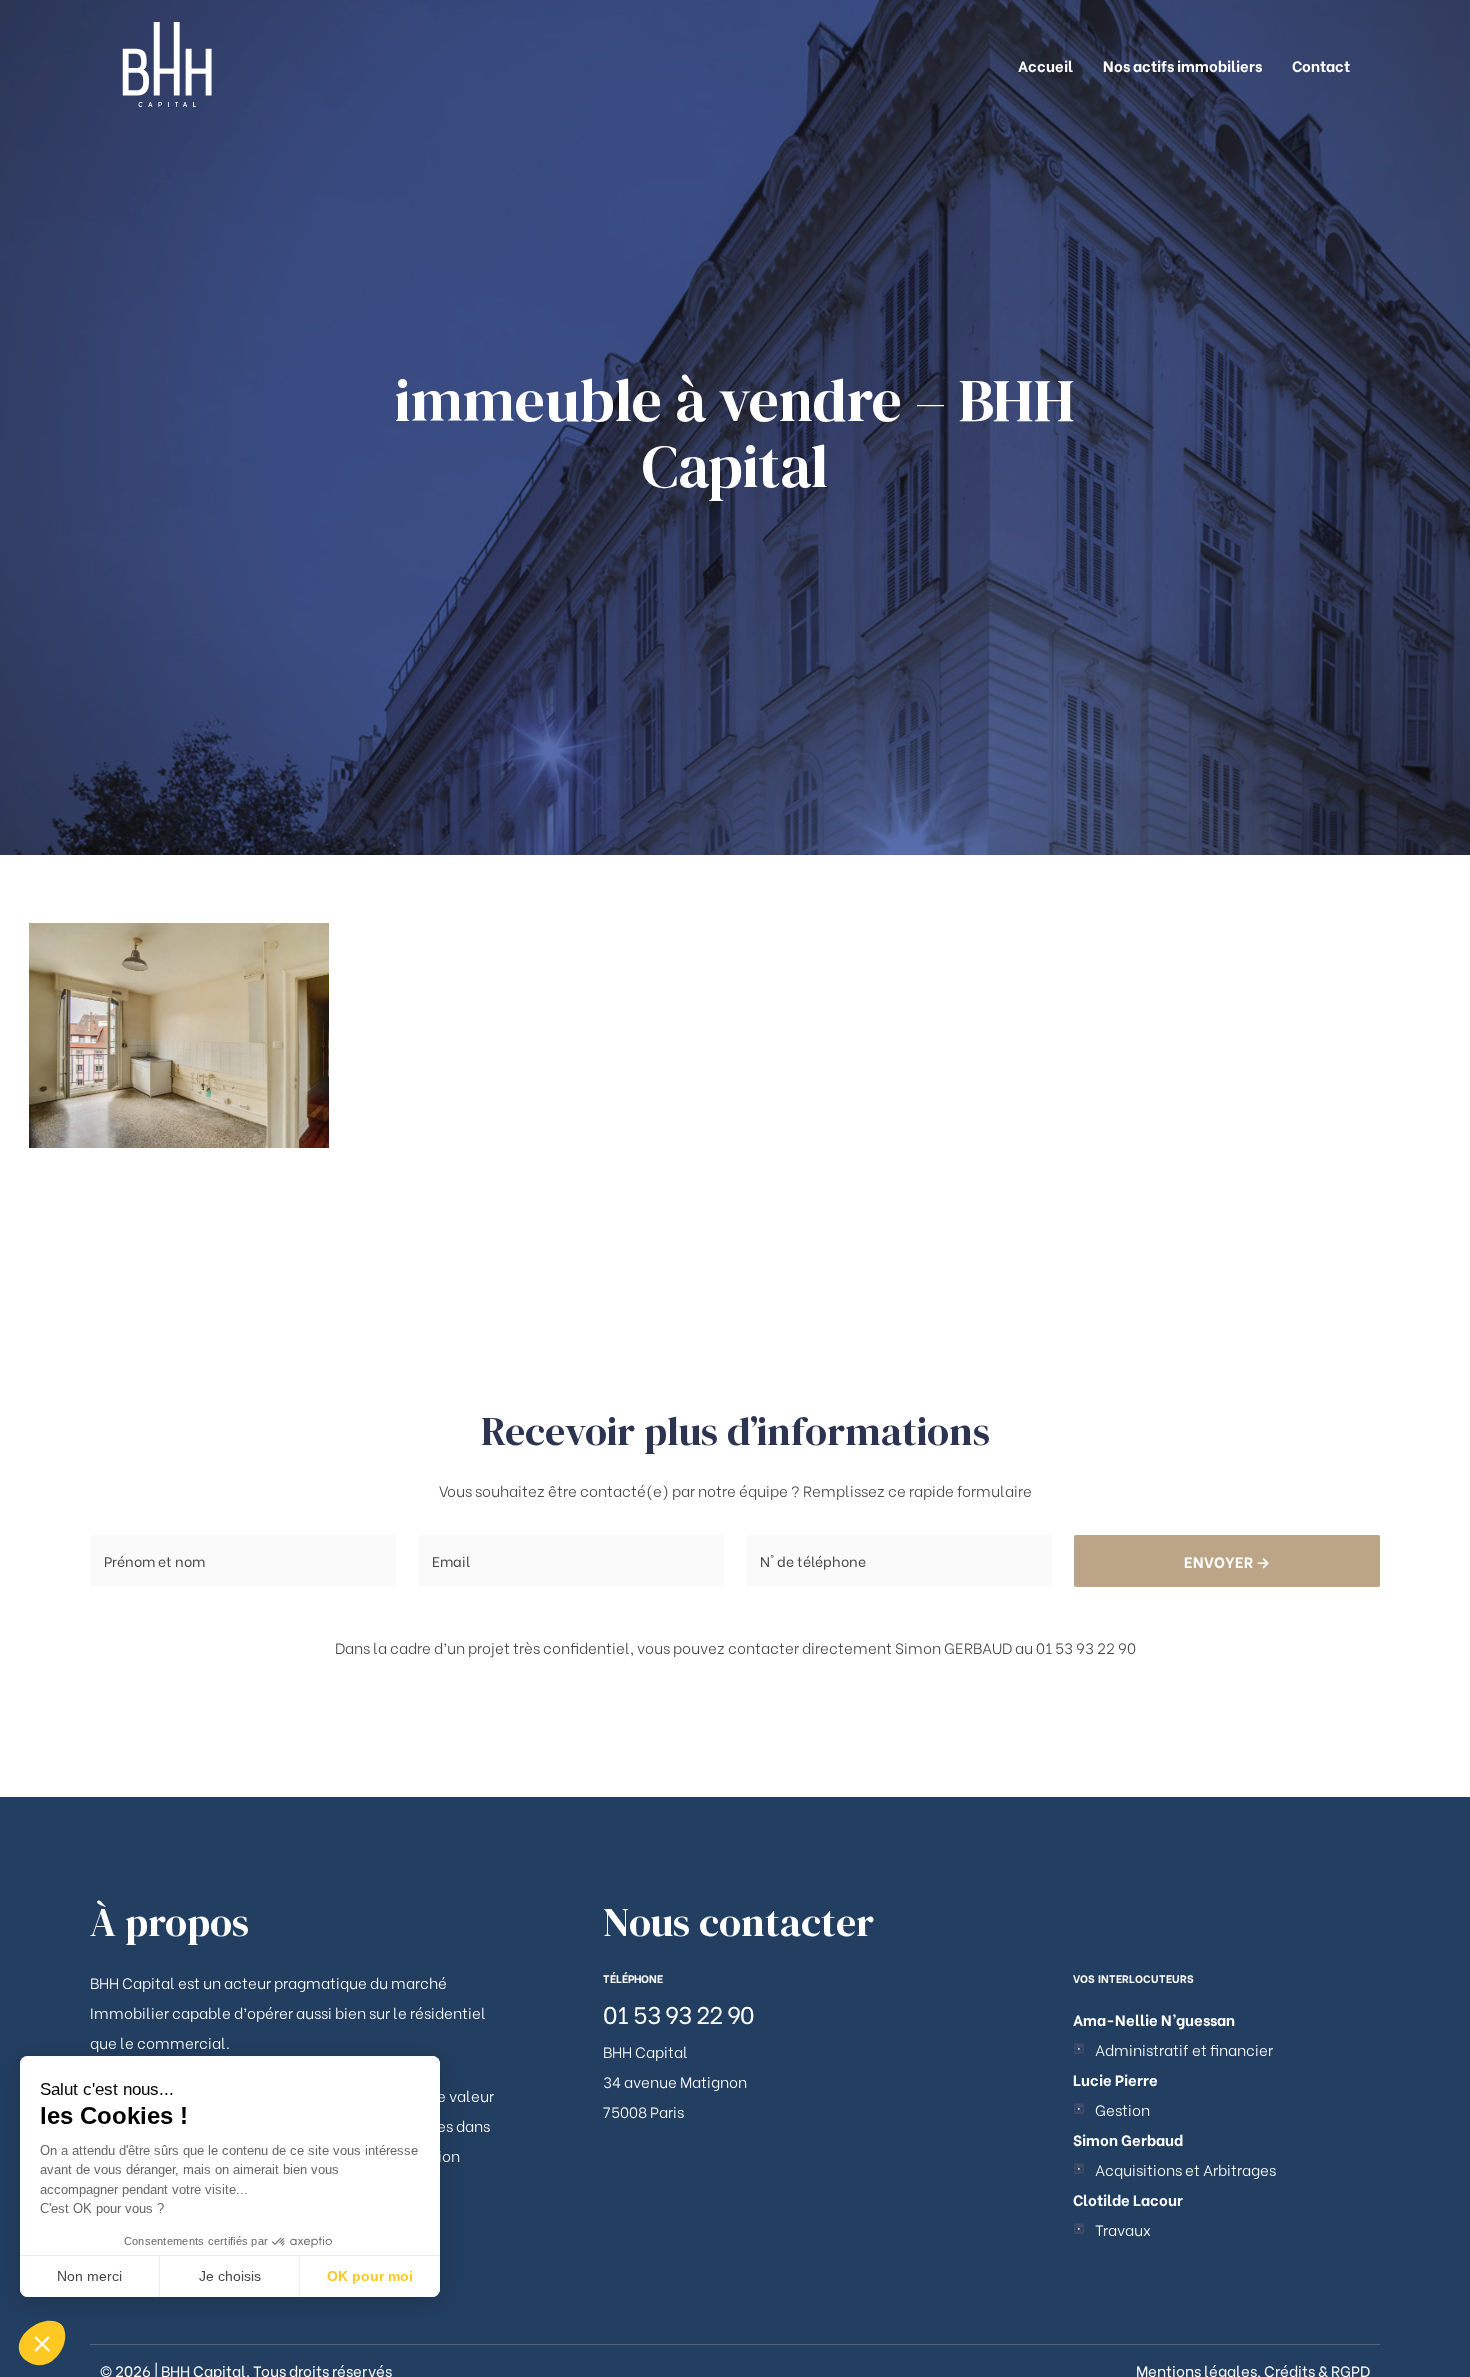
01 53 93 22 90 (678, 2012)
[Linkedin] (1079, 2049)
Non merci (89, 2276)
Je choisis (230, 2276)
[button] (42, 2343)
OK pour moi (370, 2276)
